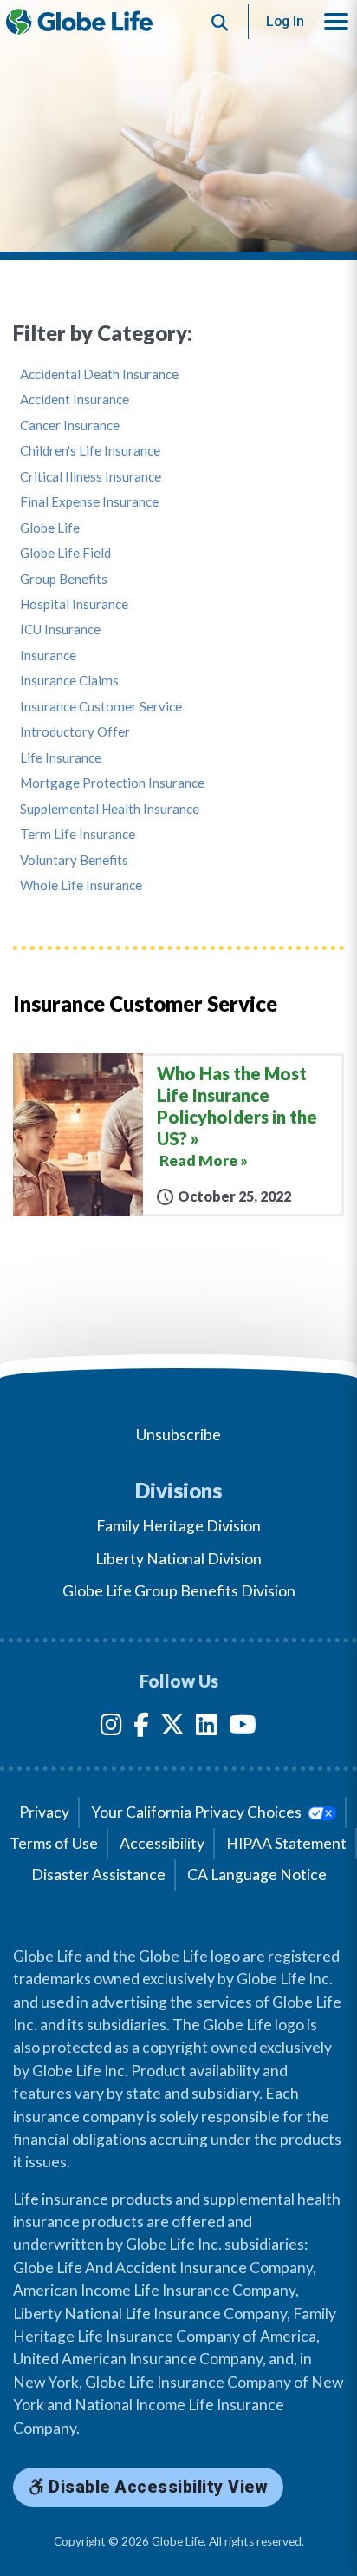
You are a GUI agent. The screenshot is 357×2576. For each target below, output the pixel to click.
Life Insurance (61, 758)
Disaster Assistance (98, 1875)
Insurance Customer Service (101, 707)
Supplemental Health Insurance (110, 809)
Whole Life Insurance (81, 885)
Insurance (48, 655)
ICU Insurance (60, 629)
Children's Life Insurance (90, 451)
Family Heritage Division (178, 1526)
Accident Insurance (75, 400)
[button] (336, 22)
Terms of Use (54, 1843)
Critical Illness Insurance (91, 477)
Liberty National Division (178, 1559)
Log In (285, 21)
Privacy (44, 1812)
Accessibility (162, 1843)
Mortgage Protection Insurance (112, 783)
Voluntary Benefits (74, 860)
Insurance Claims (69, 681)
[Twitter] (172, 1728)
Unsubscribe (178, 1435)
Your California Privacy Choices (198, 1812)
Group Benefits (64, 579)
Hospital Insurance (74, 604)
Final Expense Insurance (89, 502)
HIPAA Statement (286, 1843)
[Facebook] (141, 1728)
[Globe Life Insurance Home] (79, 22)
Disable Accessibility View (156, 2487)
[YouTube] (243, 1728)
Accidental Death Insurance (99, 374)
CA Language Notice (257, 1875)
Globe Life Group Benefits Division (179, 1591)
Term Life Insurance (78, 834)
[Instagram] (111, 1728)
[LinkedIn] (207, 1728)
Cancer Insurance (70, 426)
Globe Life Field (65, 553)
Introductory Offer (75, 732)
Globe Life (50, 528)
